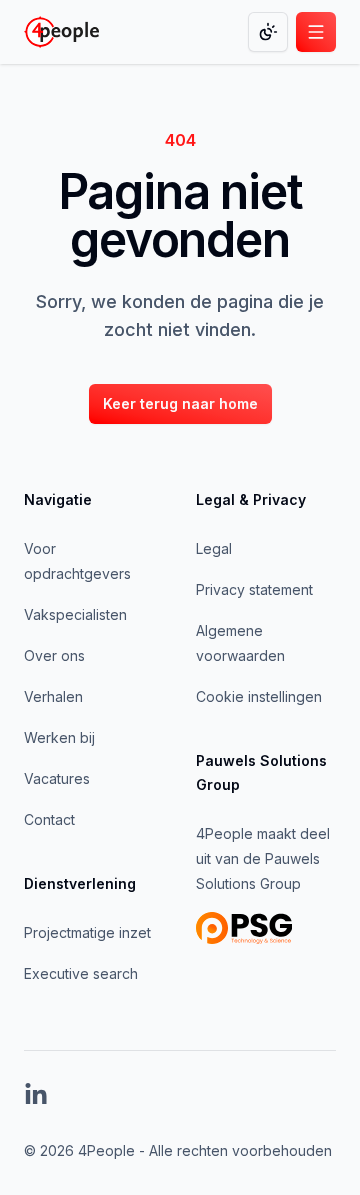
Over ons (54, 655)
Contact (49, 819)
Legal (214, 548)
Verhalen (53, 696)
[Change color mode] (268, 32)
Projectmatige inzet (87, 932)
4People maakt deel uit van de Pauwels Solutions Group (263, 858)
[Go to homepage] (61, 32)
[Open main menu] (316, 32)
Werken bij (59, 737)
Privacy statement (254, 589)
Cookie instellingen (259, 696)
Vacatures (57, 778)
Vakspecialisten (75, 614)
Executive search (81, 973)
